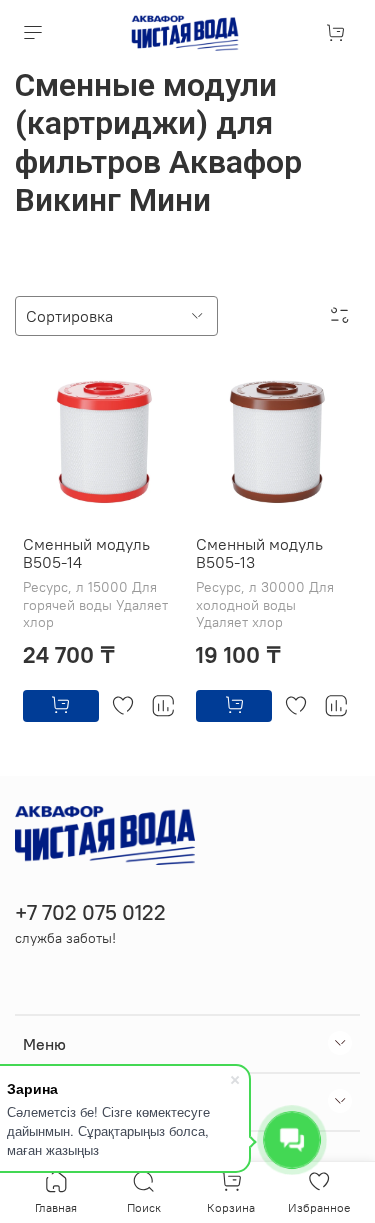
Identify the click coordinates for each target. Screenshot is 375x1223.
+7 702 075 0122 (90, 912)
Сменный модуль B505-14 (86, 553)
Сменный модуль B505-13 (259, 553)
